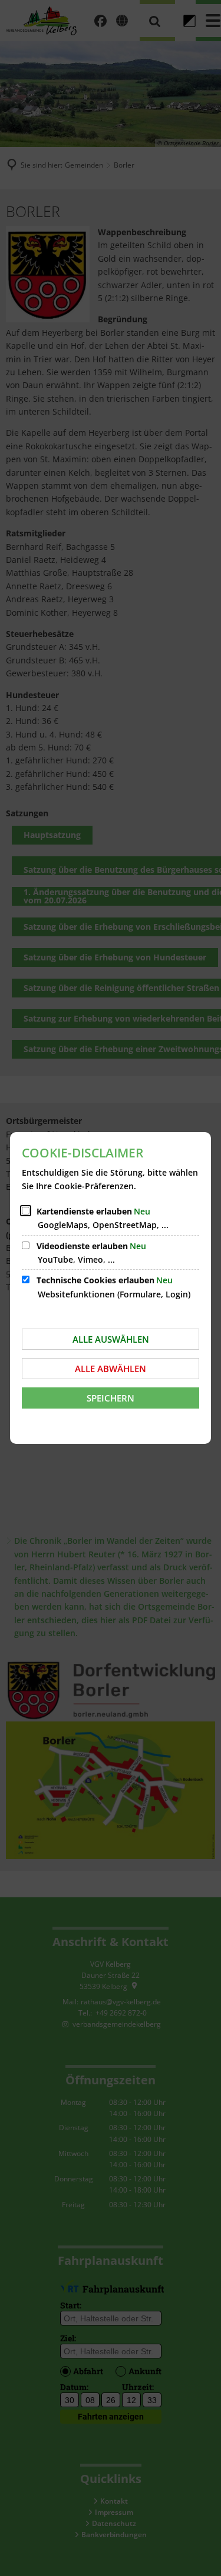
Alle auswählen (111, 1339)
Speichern (111, 1398)
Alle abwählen (111, 1369)
